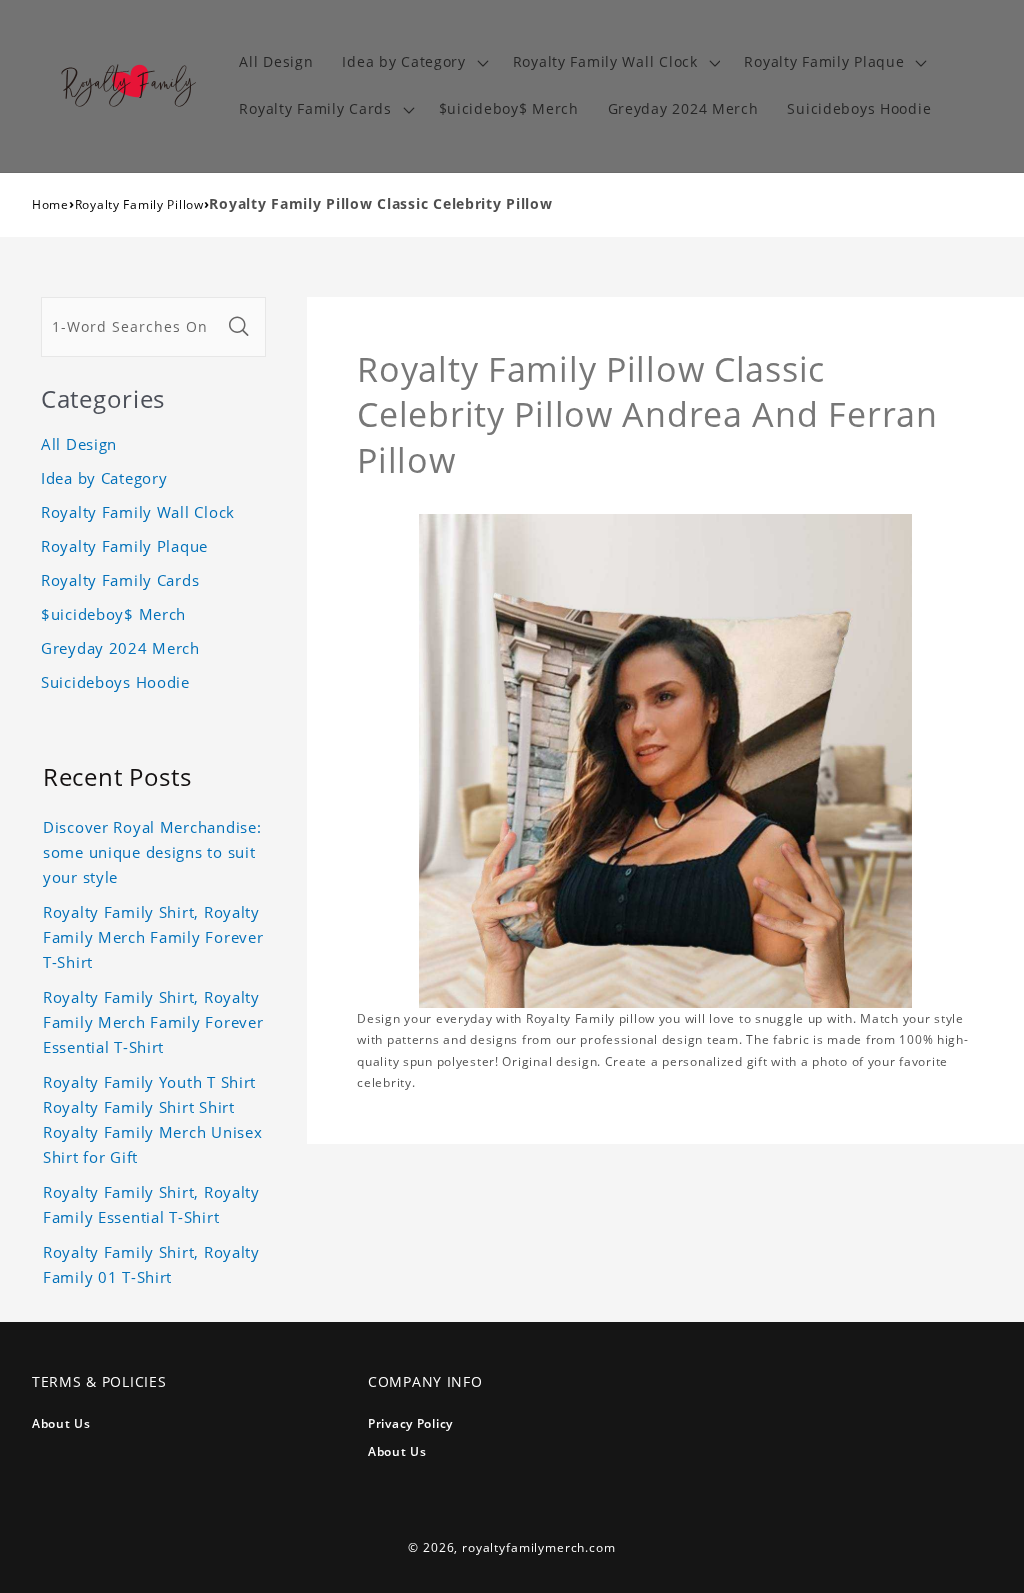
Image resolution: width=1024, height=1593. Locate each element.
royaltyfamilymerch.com (538, 1547)
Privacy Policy (410, 1423)
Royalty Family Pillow (139, 204)
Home (50, 204)
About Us (61, 1423)
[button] (413, 62)
